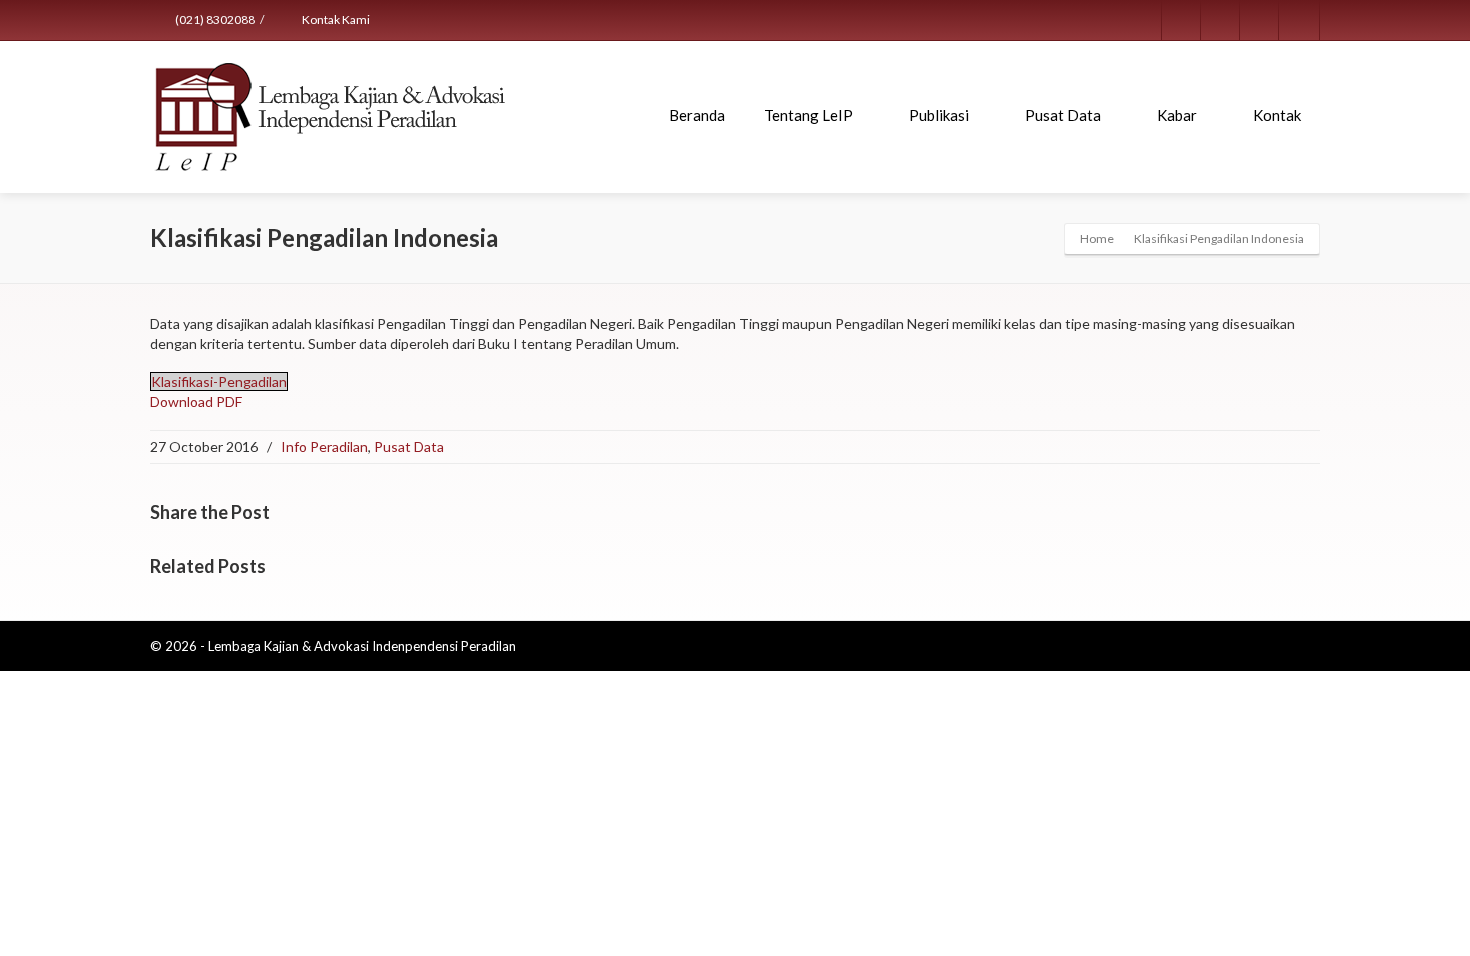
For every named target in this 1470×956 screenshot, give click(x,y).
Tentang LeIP (808, 115)
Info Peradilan (324, 446)
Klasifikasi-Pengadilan (219, 381)
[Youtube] (1299, 20)
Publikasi (939, 115)
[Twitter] (1221, 20)
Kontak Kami (335, 19)
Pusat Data (1063, 115)
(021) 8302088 (214, 19)
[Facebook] (1182, 20)
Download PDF (196, 401)
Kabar (1177, 115)
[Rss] (1260, 20)
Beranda (697, 115)
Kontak (1277, 115)
